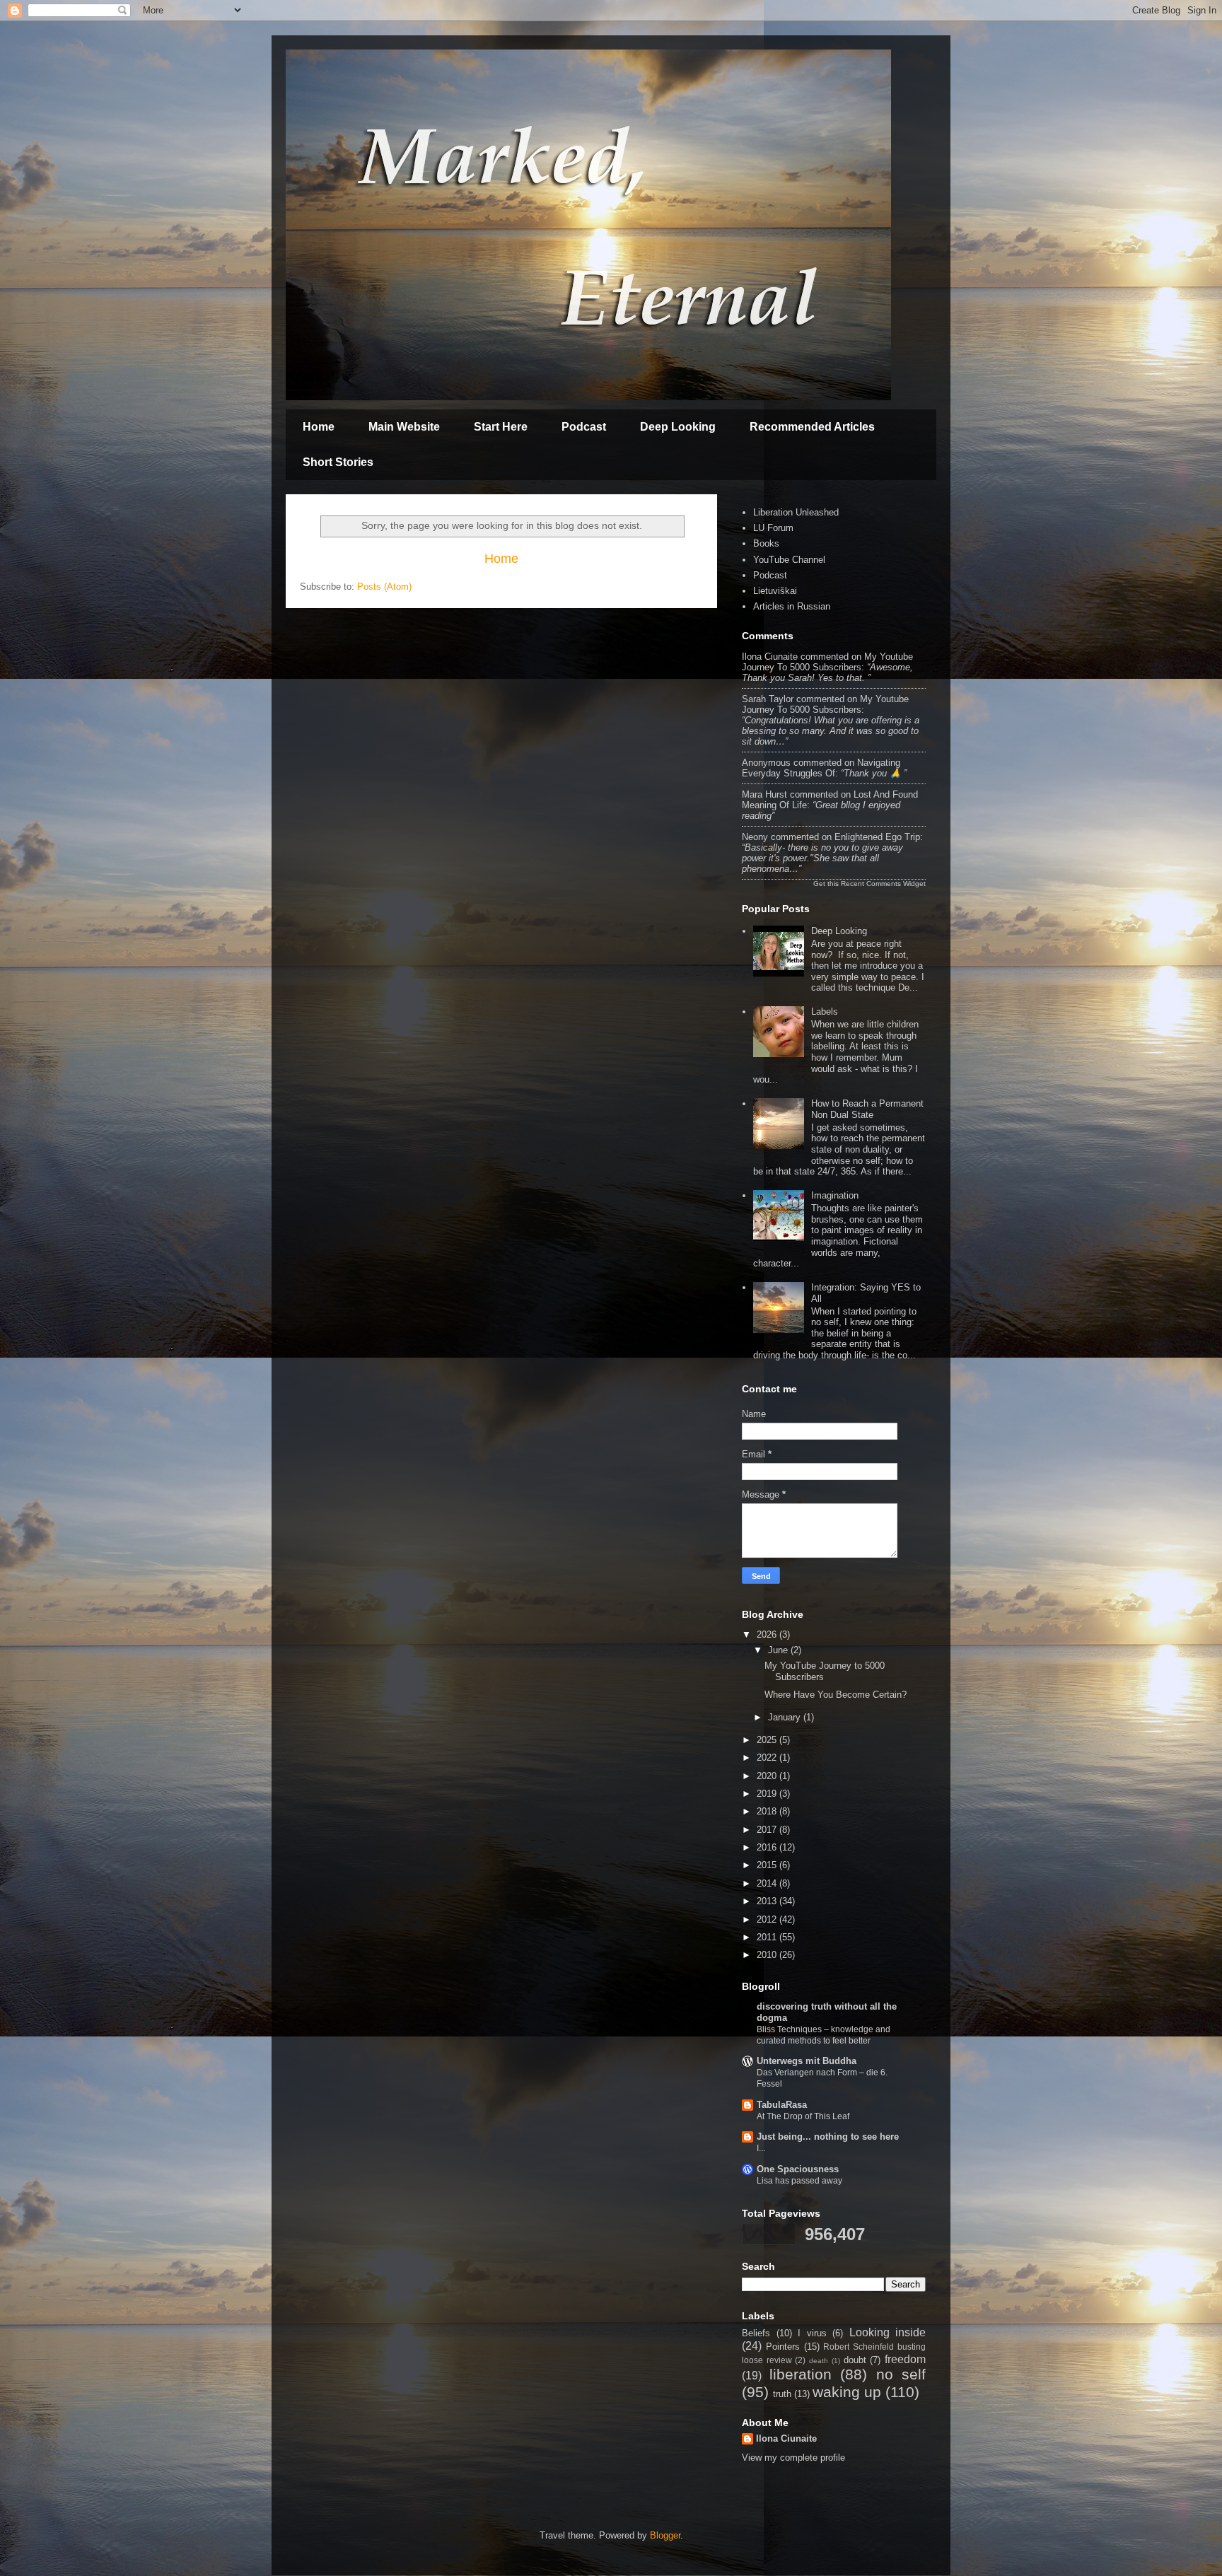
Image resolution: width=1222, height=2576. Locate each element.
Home (319, 427)
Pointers (783, 2347)
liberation (801, 2374)
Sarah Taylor (768, 699)
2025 (768, 1740)
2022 (768, 1758)
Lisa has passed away (799, 2181)
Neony (755, 837)
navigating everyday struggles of (821, 768)
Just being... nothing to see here (828, 2137)
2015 (768, 1865)
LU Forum (773, 528)
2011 (768, 1937)
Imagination (835, 1195)
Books (766, 543)
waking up (847, 2392)
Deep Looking (678, 427)
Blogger (665, 2535)
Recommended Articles (812, 427)
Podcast (584, 427)
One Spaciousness (798, 2169)
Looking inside (888, 2332)
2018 (768, 1811)
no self (901, 2374)
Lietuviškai (775, 591)
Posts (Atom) (384, 587)
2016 (768, 1847)
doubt (855, 2360)
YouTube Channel (789, 560)
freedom (905, 2359)
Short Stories (338, 462)
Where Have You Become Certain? (836, 1695)
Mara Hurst (764, 794)
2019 (768, 1794)
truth (782, 2394)
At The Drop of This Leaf (803, 2116)
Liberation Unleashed (796, 512)
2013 (768, 1901)
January (786, 1717)
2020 (768, 1776)
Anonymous (766, 763)
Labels (825, 1012)
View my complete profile (793, 2458)
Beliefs (756, 2333)
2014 (768, 1883)
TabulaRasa (782, 2105)
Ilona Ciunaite (770, 657)
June (779, 1650)
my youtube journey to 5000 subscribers (827, 662)
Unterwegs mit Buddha (807, 2061)
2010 (768, 1955)
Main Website (404, 427)
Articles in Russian (792, 606)
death (819, 2361)
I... (761, 2148)
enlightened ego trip (877, 837)
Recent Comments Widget (883, 884)
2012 (768, 1919)
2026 (768, 1634)
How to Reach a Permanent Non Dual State (867, 1109)
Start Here (501, 427)
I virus (812, 2333)
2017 (768, 1830)
